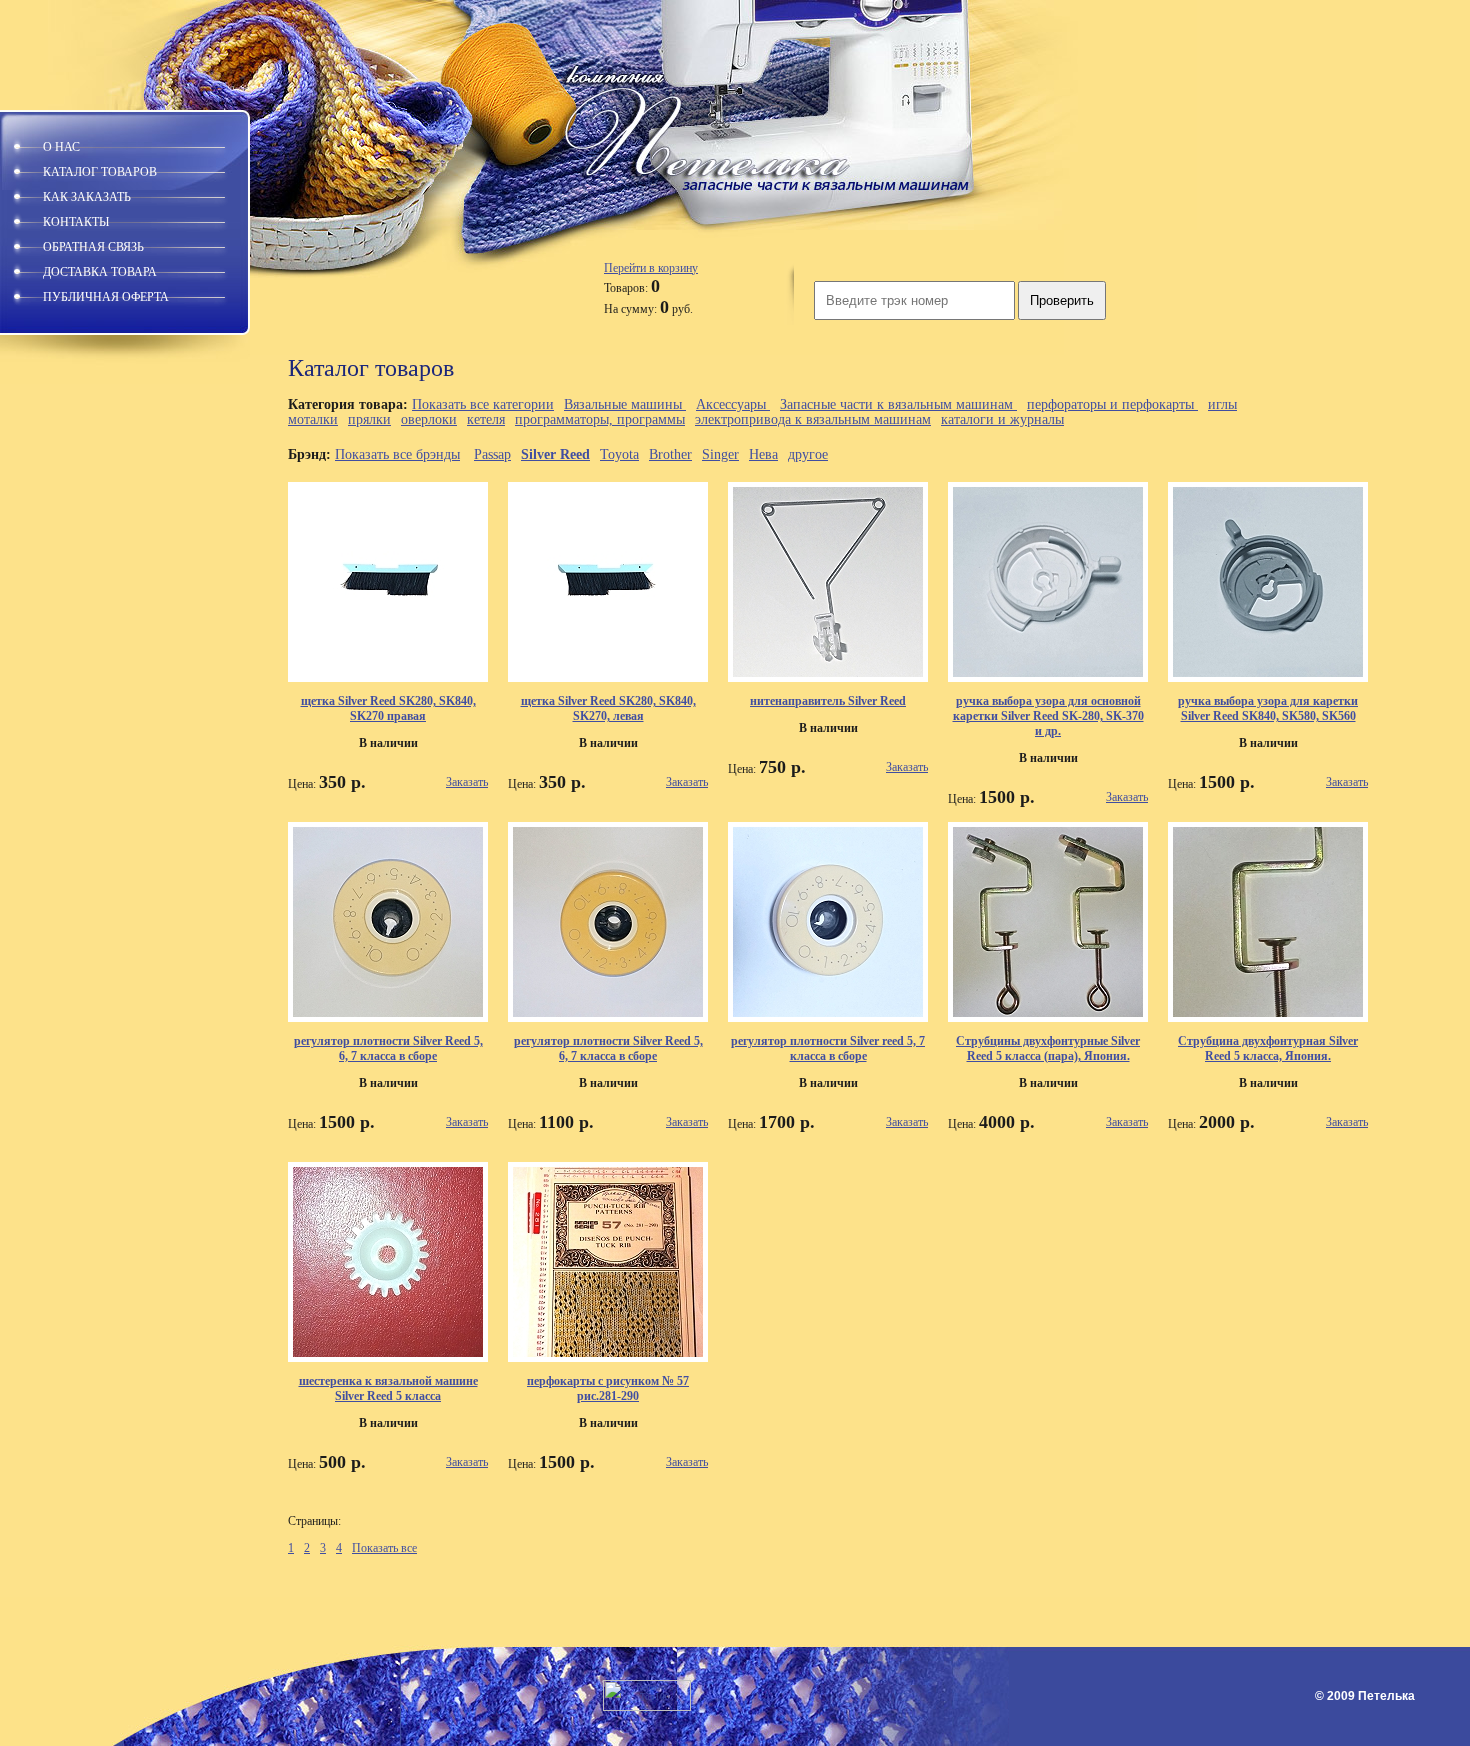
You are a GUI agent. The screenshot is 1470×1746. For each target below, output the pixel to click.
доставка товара (100, 272)
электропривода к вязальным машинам (813, 419)
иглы (1222, 404)
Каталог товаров (100, 172)
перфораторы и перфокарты (1112, 404)
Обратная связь (93, 247)
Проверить (1062, 300)
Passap (492, 454)
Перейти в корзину (651, 268)
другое (808, 454)
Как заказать (87, 197)
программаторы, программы (600, 419)
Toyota (619, 454)
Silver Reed (555, 454)
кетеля (486, 419)
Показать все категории (483, 404)
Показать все (384, 1548)
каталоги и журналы (1002, 419)
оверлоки (429, 419)
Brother (670, 454)
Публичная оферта (106, 297)
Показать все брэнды (397, 454)
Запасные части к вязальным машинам (898, 404)
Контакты (76, 222)
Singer (720, 454)
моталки (313, 419)
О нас (61, 147)
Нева (763, 454)
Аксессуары (733, 404)
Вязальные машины (625, 404)
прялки (369, 419)
